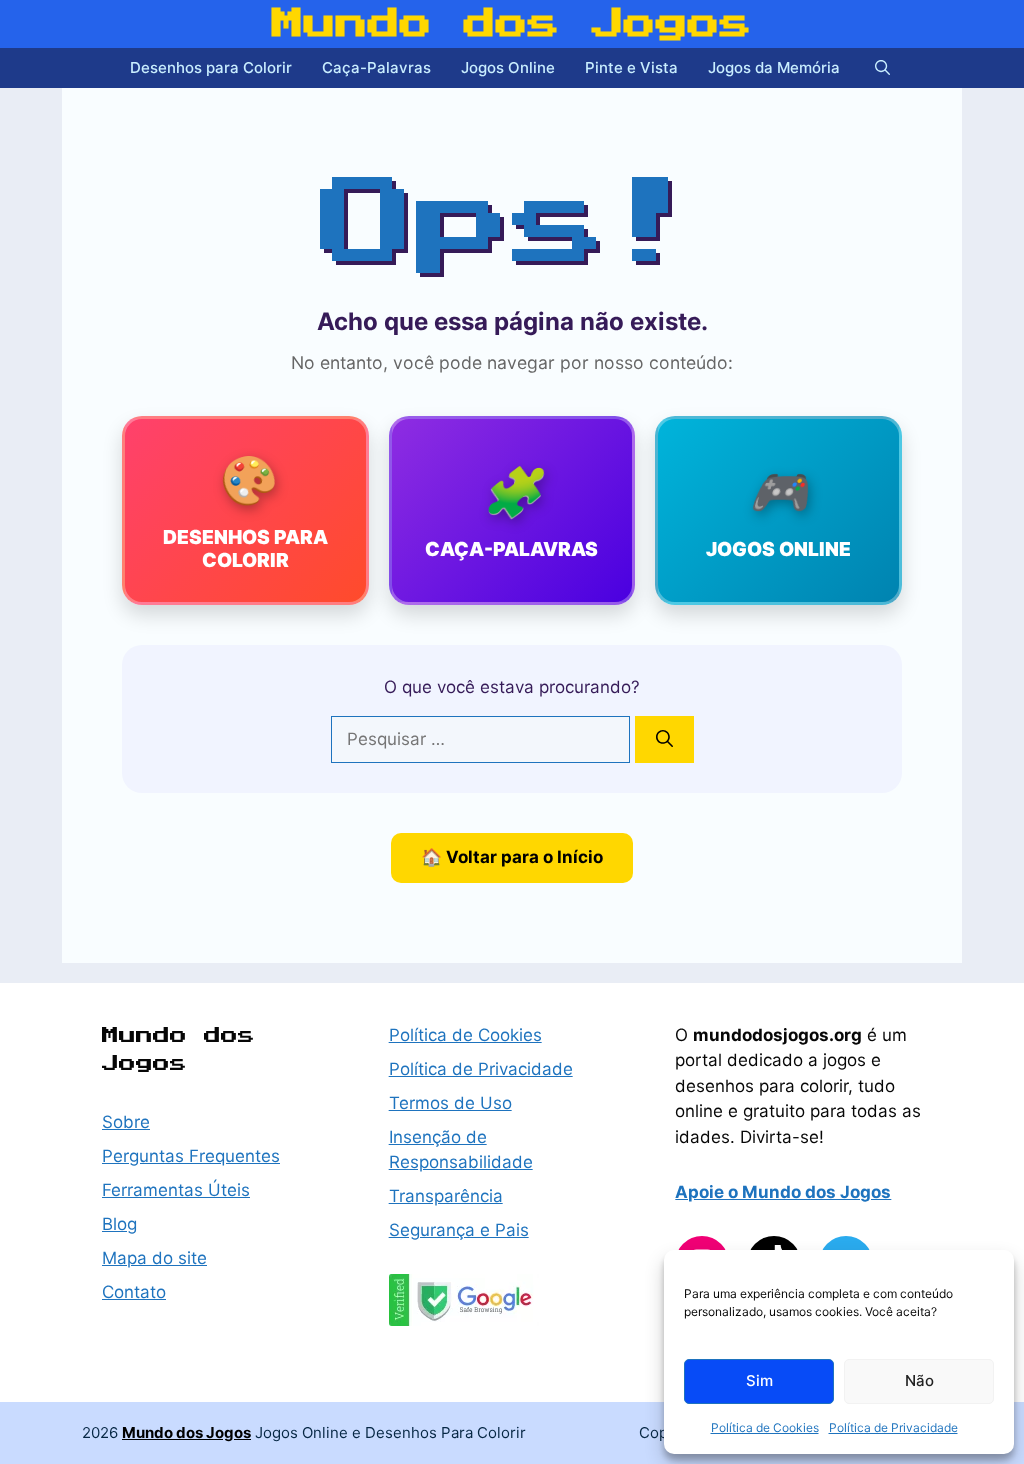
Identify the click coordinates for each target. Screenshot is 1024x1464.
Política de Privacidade (893, 1427)
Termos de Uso (450, 1103)
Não (919, 1380)
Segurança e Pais (459, 1230)
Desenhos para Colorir (211, 67)
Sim (759, 1380)
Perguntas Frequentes (191, 1156)
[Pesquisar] (664, 740)
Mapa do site (154, 1258)
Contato (134, 1292)
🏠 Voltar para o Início (512, 857)
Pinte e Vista (631, 67)
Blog (119, 1224)
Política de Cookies (765, 1427)
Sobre (126, 1122)
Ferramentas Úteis (176, 1190)
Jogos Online (508, 67)
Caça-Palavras (376, 67)
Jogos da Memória (774, 67)
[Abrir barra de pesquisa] (882, 68)
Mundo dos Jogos (512, 24)
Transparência (446, 1196)
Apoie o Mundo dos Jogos (783, 1192)
